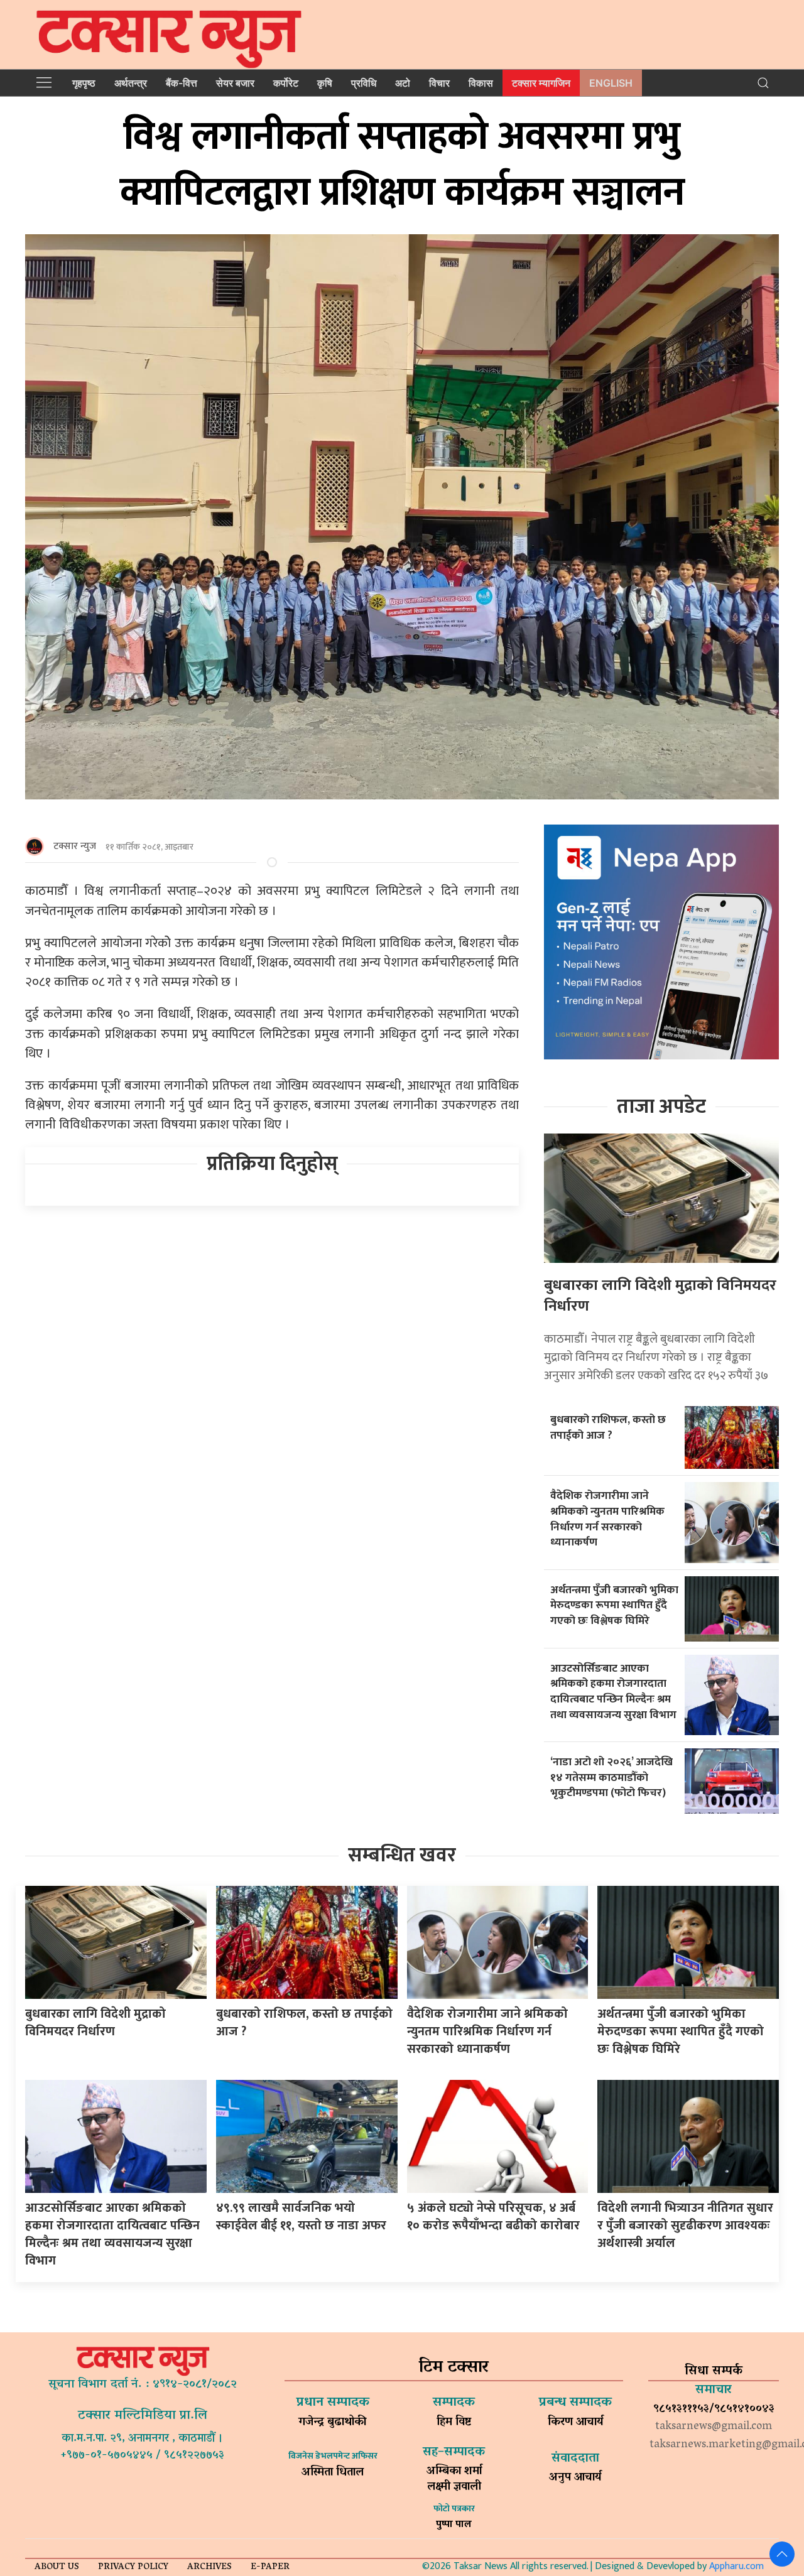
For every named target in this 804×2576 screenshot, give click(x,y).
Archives (209, 2568)
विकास (481, 83)
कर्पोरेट (286, 83)
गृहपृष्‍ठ (84, 83)
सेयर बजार (235, 83)
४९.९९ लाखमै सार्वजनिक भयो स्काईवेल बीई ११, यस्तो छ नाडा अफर (301, 2217)
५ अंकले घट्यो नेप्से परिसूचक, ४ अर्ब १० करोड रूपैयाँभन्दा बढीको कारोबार (493, 2217)
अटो (403, 83)
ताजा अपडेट (661, 1107)
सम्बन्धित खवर (402, 1855)
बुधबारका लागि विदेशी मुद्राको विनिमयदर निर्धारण (660, 1296)
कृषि (325, 83)
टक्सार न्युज (75, 846)
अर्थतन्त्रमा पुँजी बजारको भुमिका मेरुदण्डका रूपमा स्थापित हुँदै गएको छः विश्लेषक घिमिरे (614, 1605)
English (611, 83)
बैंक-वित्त (182, 83)
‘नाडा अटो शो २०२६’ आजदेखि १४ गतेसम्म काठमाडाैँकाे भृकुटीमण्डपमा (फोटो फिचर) (611, 1777)
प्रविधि (364, 83)
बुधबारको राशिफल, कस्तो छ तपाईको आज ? (608, 1427)
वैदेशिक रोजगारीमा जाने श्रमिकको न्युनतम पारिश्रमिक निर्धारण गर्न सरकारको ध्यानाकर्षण (607, 1519)
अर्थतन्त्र (131, 83)
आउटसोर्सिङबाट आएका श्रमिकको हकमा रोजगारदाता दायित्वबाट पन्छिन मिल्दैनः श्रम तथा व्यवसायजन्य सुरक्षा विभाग (613, 1691)
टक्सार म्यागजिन (541, 83)
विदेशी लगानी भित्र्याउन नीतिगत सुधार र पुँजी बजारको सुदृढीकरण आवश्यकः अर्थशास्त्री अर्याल (685, 2226)
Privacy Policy (133, 2568)
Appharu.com (736, 2566)
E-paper (270, 2568)
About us (57, 2568)
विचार (439, 83)
